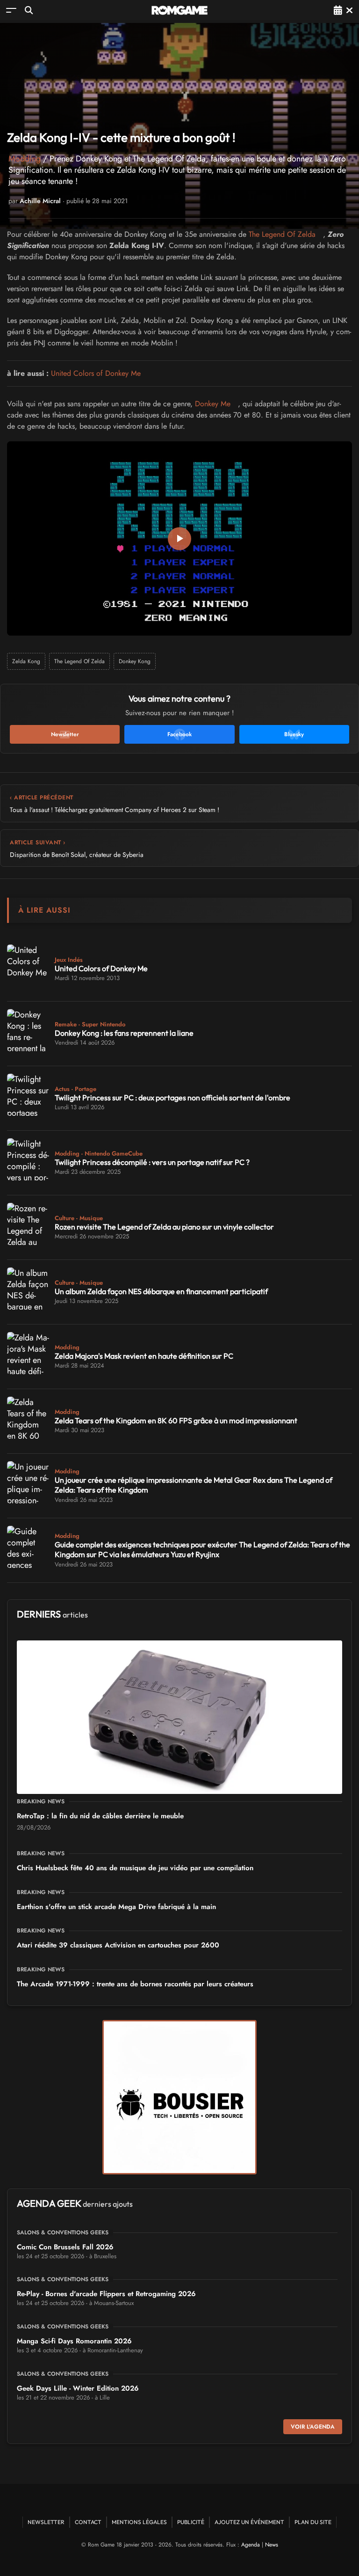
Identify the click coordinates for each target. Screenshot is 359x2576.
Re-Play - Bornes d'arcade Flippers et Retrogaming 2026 (106, 2294)
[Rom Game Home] (179, 10)
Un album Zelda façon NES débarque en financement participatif (161, 1291)
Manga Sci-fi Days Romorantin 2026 (74, 2341)
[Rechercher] (29, 10)
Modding (25, 159)
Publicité (191, 2522)
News (272, 2545)
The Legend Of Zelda (282, 234)
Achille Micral (40, 201)
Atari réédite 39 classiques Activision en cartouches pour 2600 (118, 1945)
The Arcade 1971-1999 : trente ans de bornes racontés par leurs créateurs (135, 1984)
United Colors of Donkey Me (96, 373)
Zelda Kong (26, 661)
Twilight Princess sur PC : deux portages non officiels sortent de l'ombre (172, 1098)
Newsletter (46, 2522)
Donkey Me (213, 404)
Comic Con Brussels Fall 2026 (65, 2247)
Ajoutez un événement (249, 2522)
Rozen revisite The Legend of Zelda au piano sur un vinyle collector (164, 1227)
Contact (88, 2522)
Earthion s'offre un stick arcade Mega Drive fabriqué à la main (116, 1907)
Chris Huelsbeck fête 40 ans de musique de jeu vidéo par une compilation (135, 1868)
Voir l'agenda (313, 2427)
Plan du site (313, 2522)
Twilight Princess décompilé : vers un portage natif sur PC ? (152, 1162)
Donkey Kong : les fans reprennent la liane (124, 1033)
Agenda (251, 2545)
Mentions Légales (139, 2522)
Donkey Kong (135, 661)
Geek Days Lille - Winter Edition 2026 (78, 2388)
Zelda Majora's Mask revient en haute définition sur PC (144, 1356)
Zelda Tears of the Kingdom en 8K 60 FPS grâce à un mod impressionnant (176, 1420)
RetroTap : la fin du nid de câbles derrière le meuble (100, 1816)
